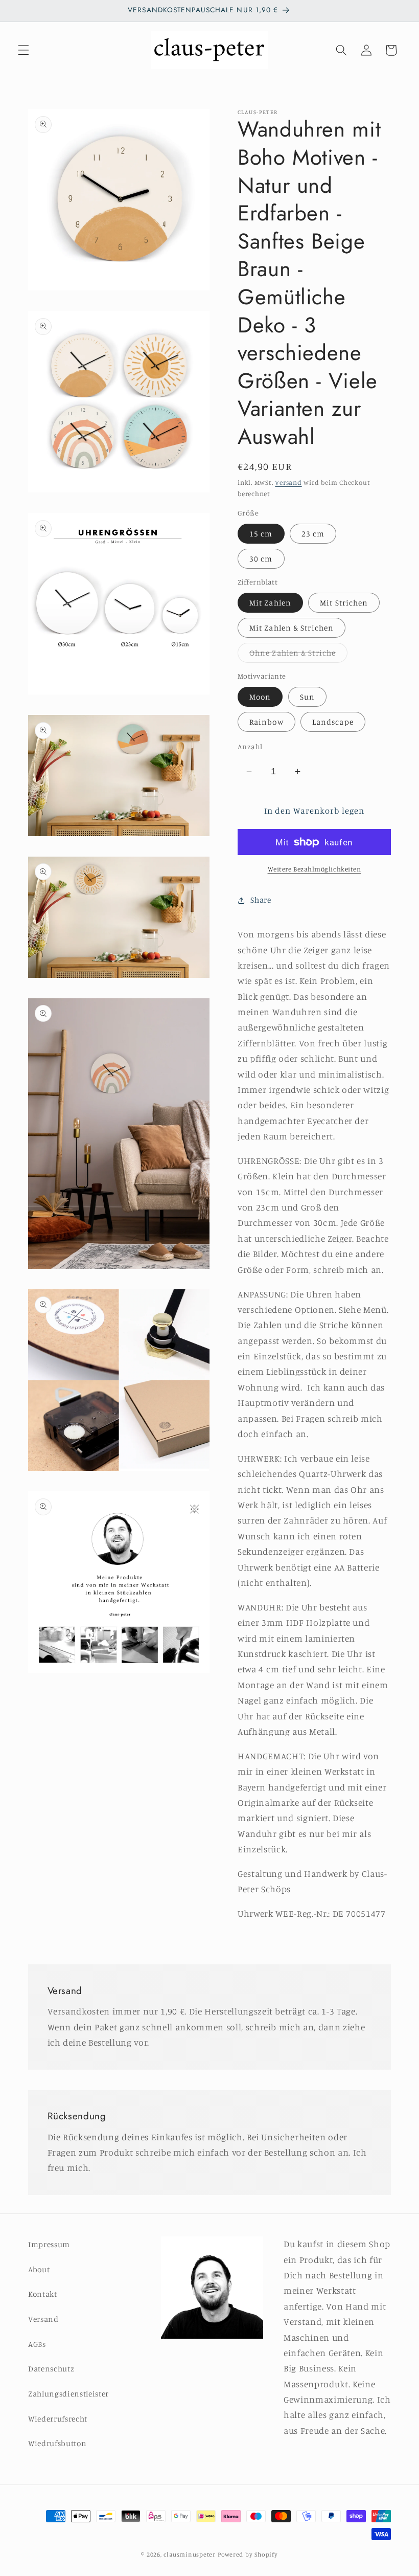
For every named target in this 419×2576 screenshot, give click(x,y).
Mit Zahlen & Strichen (292, 628)
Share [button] (261, 900)
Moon (260, 697)
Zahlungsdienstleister (68, 2394)
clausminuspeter (190, 2554)
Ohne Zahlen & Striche (298, 655)
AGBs (37, 2344)
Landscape (333, 722)
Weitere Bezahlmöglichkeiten (315, 869)
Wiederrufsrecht (58, 2419)
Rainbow (266, 722)
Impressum (49, 2244)
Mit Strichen (344, 603)
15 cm (261, 534)
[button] (24, 50)
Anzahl (250, 746)
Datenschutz (51, 2369)
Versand (288, 482)
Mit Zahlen (270, 603)
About (39, 2269)
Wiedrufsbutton (57, 2443)
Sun (307, 697)
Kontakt (43, 2294)
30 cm (261, 559)
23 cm (313, 534)
